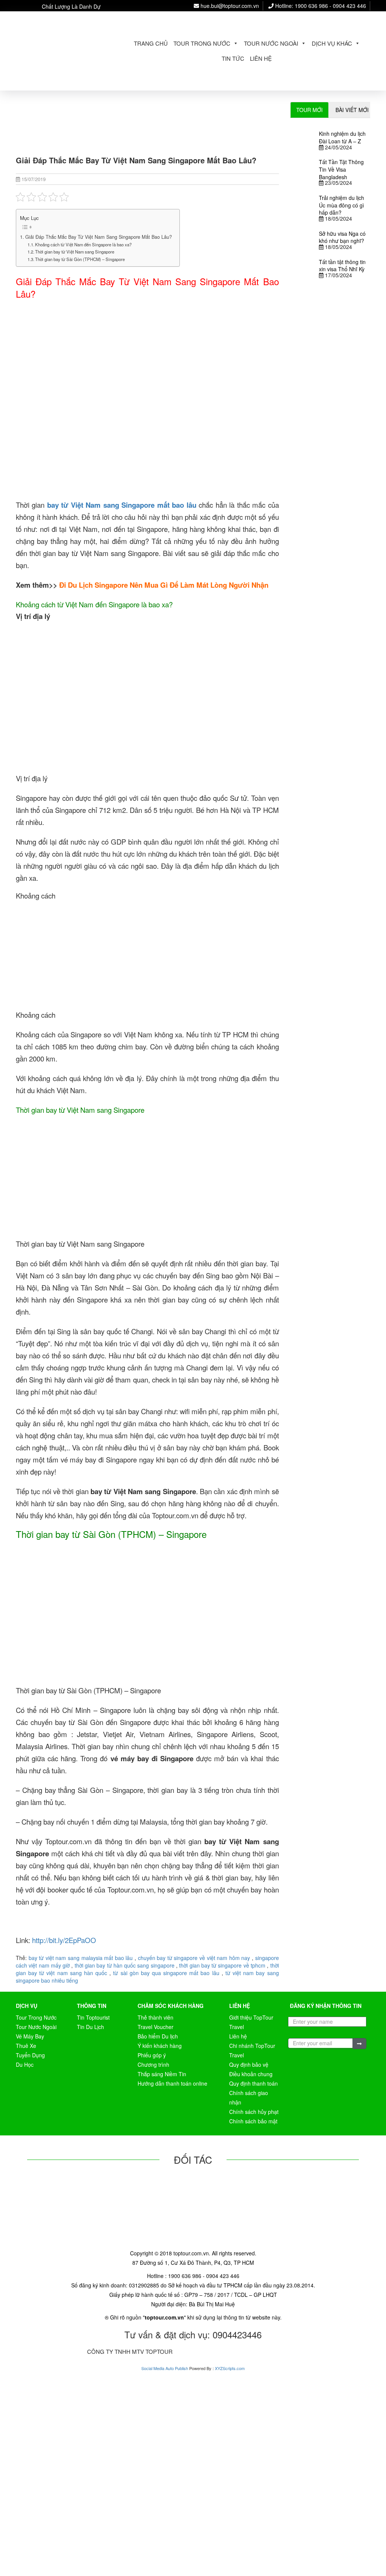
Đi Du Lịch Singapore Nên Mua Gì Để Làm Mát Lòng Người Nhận (164, 585)
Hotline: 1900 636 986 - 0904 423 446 (320, 6)
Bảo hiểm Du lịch (158, 2036)
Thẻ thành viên (155, 2017)
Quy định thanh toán (254, 2083)
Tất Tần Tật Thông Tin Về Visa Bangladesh (341, 169)
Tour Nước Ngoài (271, 43)
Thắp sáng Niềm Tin (162, 2074)
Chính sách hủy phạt (254, 2112)
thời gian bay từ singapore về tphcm (222, 1965)
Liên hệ (261, 58)
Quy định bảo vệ (249, 2064)
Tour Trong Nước (202, 43)
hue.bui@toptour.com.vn (229, 6)
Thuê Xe (26, 2046)
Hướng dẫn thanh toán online (172, 2083)
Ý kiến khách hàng (160, 2046)
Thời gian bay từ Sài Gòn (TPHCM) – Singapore (80, 259)
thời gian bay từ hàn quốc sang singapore (125, 1965)
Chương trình (153, 2064)
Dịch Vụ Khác (332, 43)
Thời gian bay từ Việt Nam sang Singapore (75, 252)
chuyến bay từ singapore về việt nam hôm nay (194, 1958)
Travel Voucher (155, 2027)
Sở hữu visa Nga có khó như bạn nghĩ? (342, 237)
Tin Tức (233, 58)
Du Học (25, 2064)
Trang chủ (151, 43)
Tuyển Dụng (30, 2055)
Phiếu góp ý (152, 2055)
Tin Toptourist (93, 2017)
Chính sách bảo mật (253, 2121)
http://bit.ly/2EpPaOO (64, 1940)
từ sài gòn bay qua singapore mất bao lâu (166, 1973)
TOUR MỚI (309, 110)
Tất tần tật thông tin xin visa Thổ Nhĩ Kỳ (342, 266)
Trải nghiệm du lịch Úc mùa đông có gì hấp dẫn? (342, 205)
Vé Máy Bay (30, 2036)
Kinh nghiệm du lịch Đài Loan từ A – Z (342, 137)
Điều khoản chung (251, 2074)
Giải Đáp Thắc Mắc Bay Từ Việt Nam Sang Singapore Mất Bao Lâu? (99, 237)
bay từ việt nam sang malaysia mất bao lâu (81, 1958)
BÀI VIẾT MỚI (352, 110)
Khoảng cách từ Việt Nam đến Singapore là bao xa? (83, 244)
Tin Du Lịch (90, 2027)
